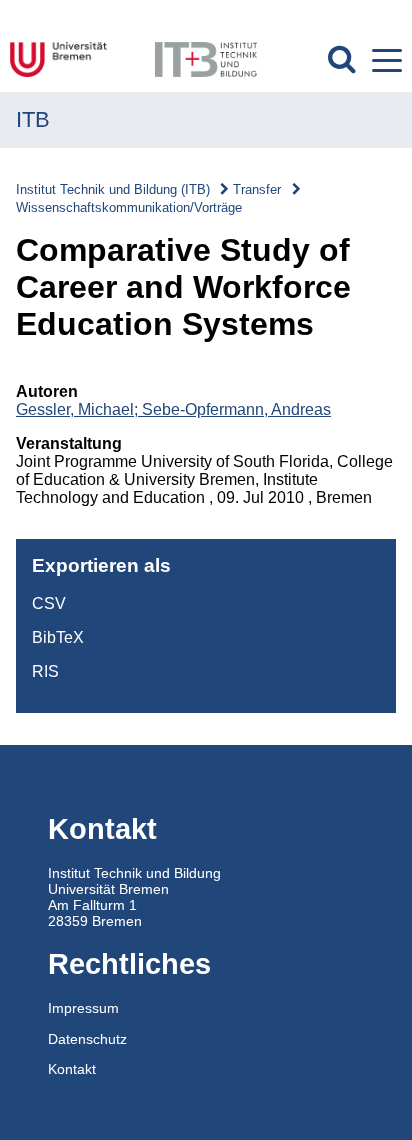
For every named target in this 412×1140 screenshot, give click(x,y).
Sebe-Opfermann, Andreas (236, 409)
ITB (33, 119)
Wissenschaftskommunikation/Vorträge (129, 207)
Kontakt (72, 1069)
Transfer (257, 189)
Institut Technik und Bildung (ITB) (113, 189)
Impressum (83, 1008)
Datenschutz (87, 1039)
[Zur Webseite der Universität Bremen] (70, 59)
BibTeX (58, 637)
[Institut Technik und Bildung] (206, 59)
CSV (49, 603)
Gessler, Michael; (79, 409)
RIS (45, 671)
